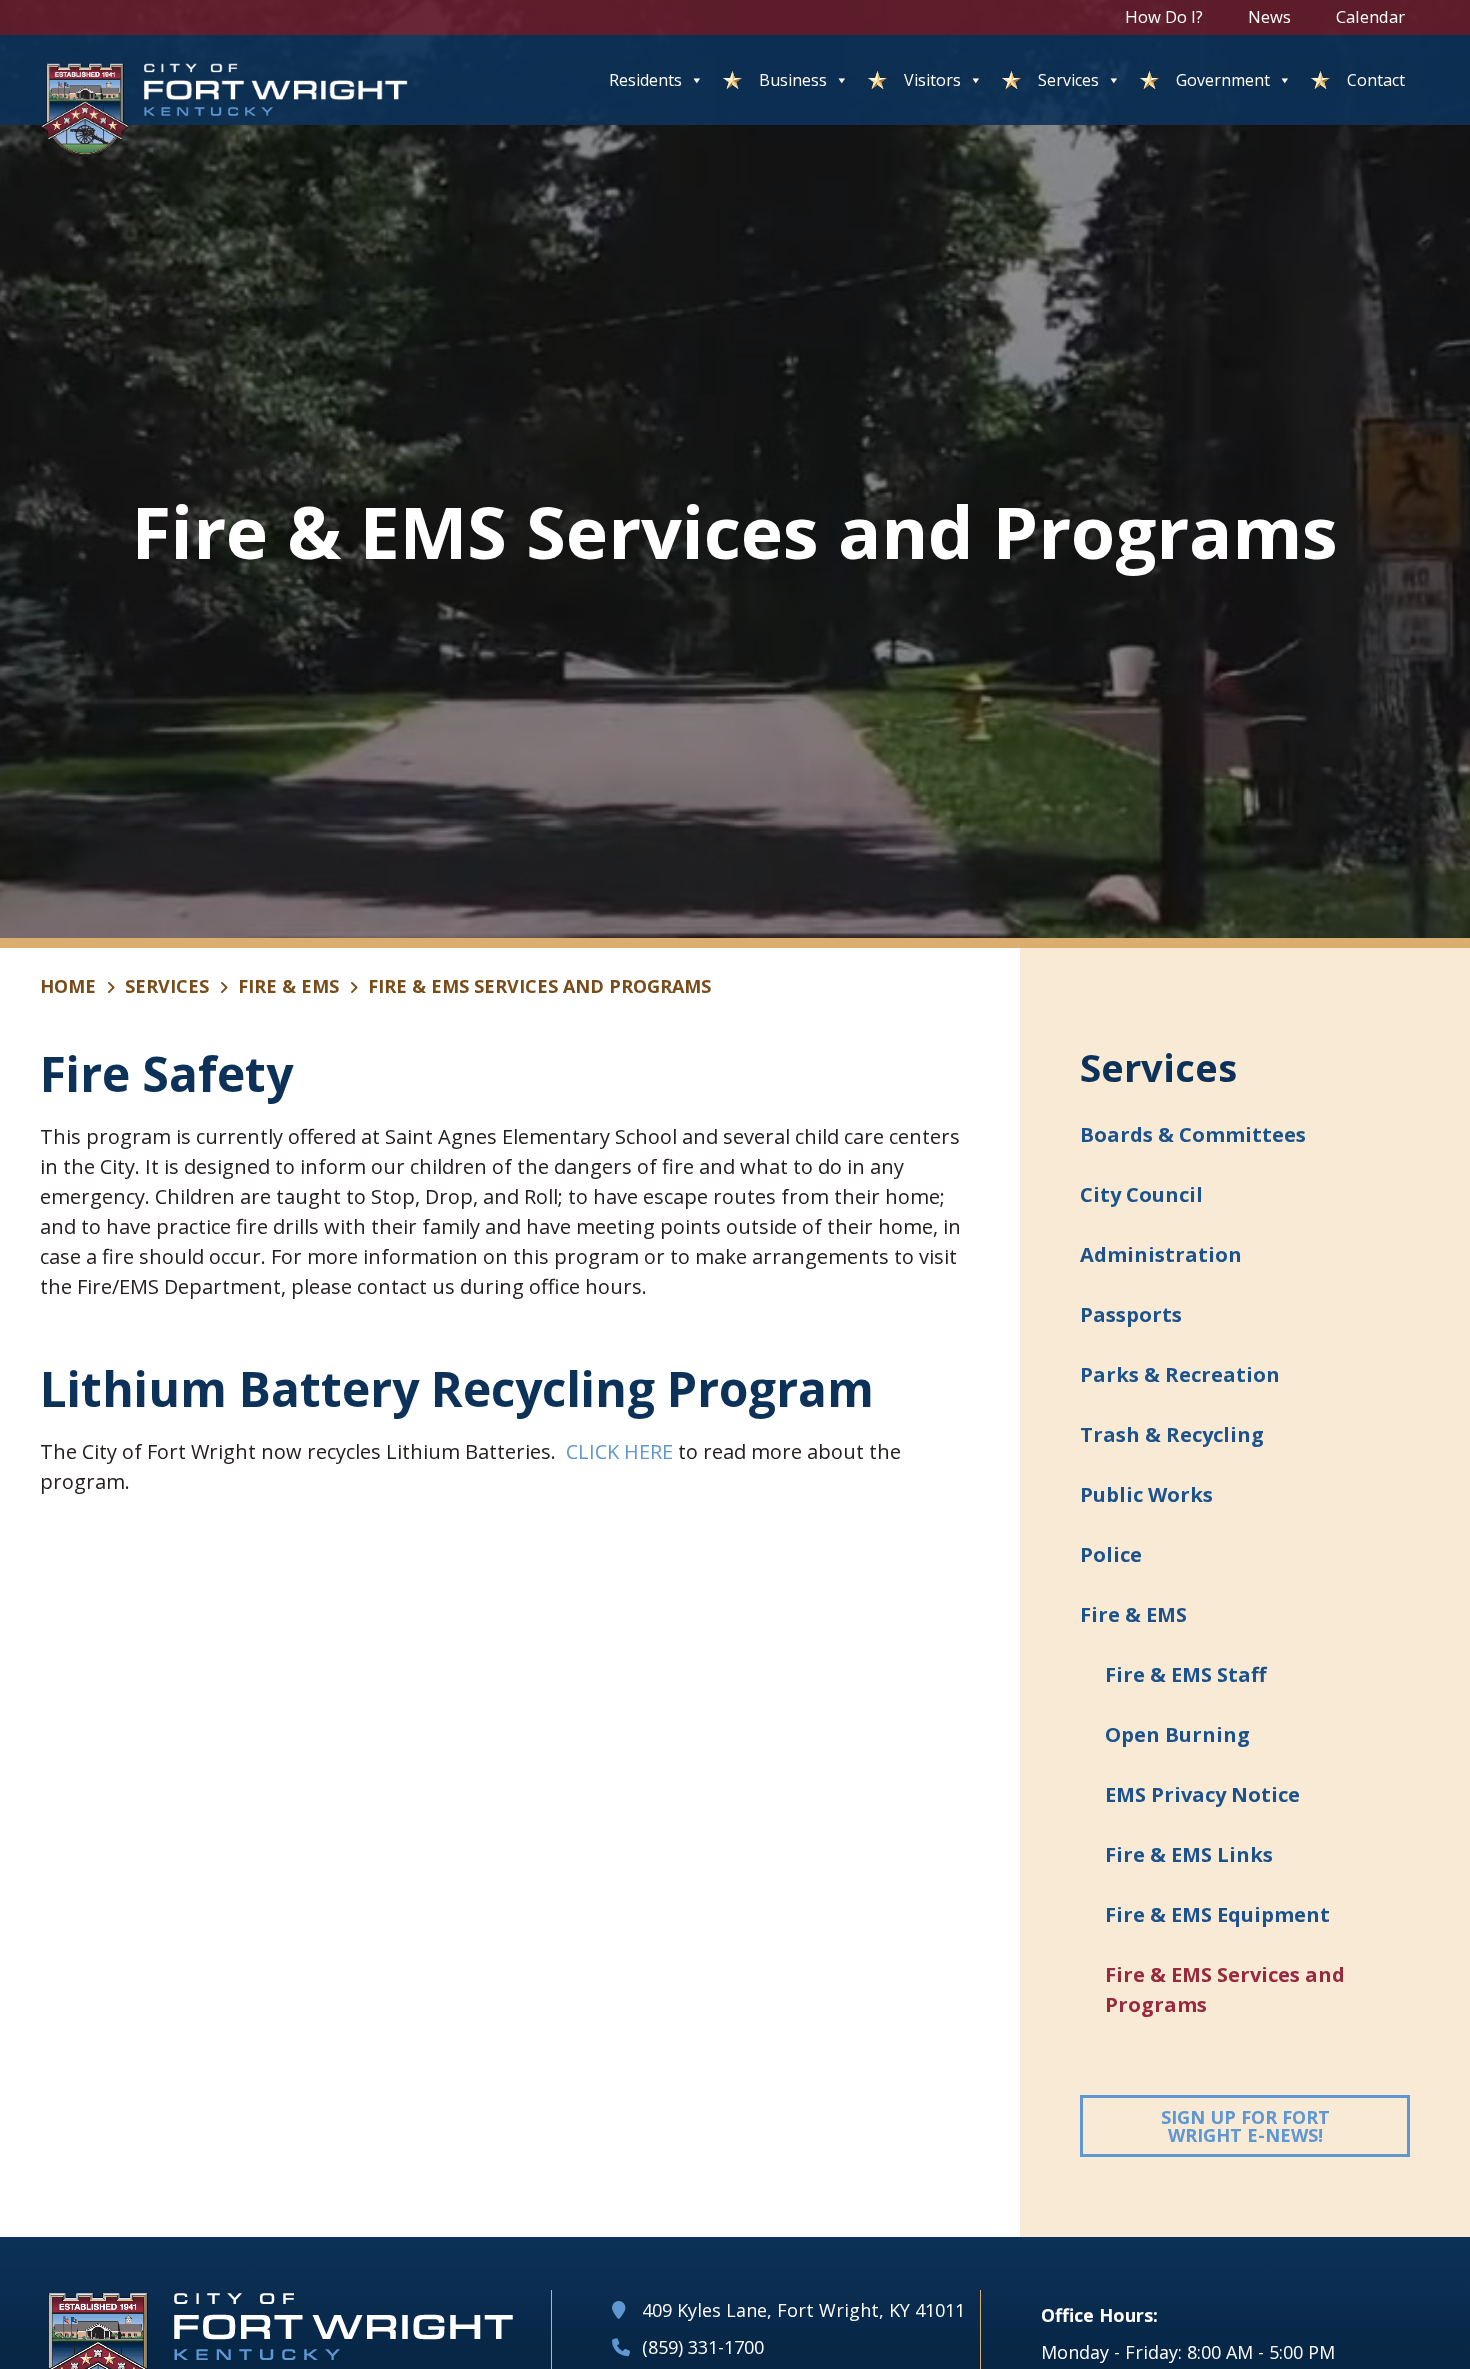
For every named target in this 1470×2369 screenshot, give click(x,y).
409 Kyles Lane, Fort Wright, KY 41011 (803, 2310)
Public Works (1146, 1494)
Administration (1161, 1254)
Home (68, 986)
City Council (1141, 1194)
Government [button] (1223, 80)
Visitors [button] (932, 80)
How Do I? (1164, 16)
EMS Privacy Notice (1202, 1794)
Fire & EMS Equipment (1217, 1914)
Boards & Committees (1193, 1134)
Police (1111, 1554)
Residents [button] (645, 80)
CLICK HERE (619, 1451)
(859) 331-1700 (703, 2347)
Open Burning (1177, 1734)
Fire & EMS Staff (1185, 1674)
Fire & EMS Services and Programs (1225, 1989)
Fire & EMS (288, 986)
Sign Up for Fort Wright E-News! (1285, 2126)
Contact (1376, 80)
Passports (1131, 1314)
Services (167, 986)
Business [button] (793, 80)
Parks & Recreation (1180, 1374)
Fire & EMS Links (1189, 1854)
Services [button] (1068, 80)
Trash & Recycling (1172, 1434)
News (1269, 16)
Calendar (1370, 16)
